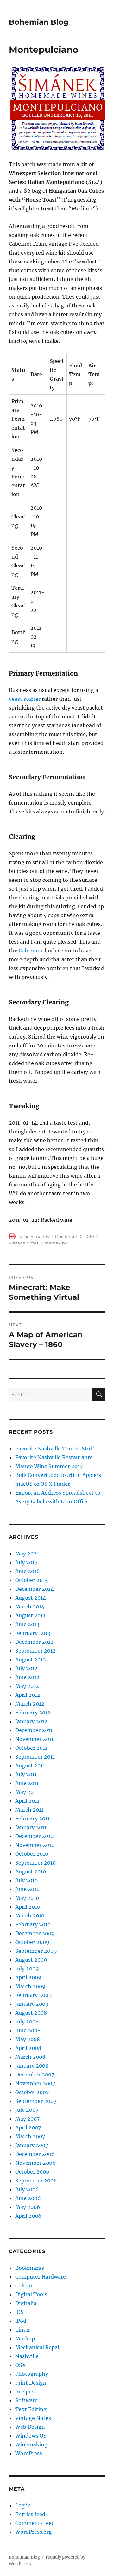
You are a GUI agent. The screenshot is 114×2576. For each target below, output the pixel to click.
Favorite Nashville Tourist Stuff (55, 1449)
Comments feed (35, 2523)
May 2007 (27, 2119)
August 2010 (31, 1871)
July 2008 (27, 2022)
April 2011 (27, 1801)
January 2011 (31, 1827)
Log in (23, 2505)
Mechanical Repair (38, 2347)
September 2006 (36, 2181)
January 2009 (32, 2004)
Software (26, 2400)
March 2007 (30, 2136)
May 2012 (27, 1686)
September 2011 (35, 1757)
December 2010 (34, 1836)
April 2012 (28, 1695)
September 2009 (36, 1951)
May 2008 (28, 2039)
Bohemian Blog (39, 22)
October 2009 (32, 1942)
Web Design (30, 2427)
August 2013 (30, 1615)
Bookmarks (30, 2268)
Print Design (31, 2383)
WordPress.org (34, 2532)
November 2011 (34, 1739)
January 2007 (32, 2145)
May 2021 (27, 1554)
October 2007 (32, 2092)
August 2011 (30, 1765)
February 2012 (33, 1712)
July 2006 (27, 2189)
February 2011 (32, 1818)
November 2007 (35, 2083)
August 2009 (31, 1960)
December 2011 (34, 1730)
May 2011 (27, 1792)
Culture (24, 2286)
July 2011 (26, 1774)
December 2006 (35, 2154)
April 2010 (28, 1907)
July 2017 (26, 1562)
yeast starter (25, 699)
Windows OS (31, 2436)
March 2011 (29, 1810)
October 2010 (32, 1854)
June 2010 (27, 1889)
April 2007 (28, 2128)
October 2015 (32, 1580)
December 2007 (35, 2075)
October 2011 (31, 1748)
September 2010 (35, 1863)
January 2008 (32, 2066)
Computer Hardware (41, 2277)
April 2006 (28, 2216)
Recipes (25, 2392)
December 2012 (34, 1642)
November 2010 (35, 1845)
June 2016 (28, 1571)
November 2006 (35, 2163)
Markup (25, 2339)
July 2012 (26, 1668)
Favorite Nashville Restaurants (54, 1457)
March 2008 (30, 2057)
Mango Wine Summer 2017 (49, 1466)
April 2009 (28, 1977)
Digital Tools (31, 2294)
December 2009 (35, 1933)
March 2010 (30, 1916)
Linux (22, 2330)
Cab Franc (31, 951)
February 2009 (34, 1995)
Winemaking (54, 1243)
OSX (20, 2365)
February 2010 (33, 1924)
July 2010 (26, 1880)
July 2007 (27, 2110)
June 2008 (28, 2030)
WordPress (29, 2453)
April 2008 (28, 2048)
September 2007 (36, 2101)
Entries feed (30, 2514)
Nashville (27, 2356)
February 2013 (33, 1633)
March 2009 (30, 1986)
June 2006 (28, 2198)
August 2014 (31, 1598)
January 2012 (31, 1721)
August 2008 (31, 2013)
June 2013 (27, 1624)
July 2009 (27, 1969)
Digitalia (26, 2303)
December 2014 (34, 1589)
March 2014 (30, 1607)
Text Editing (31, 2409)
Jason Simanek (34, 1236)
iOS (19, 2312)
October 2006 (32, 2172)
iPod (21, 2321)
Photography (32, 2374)
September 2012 (35, 1651)
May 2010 (27, 1898)
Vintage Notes (24, 1243)
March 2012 (30, 1704)
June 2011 (27, 1783)
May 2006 (28, 2207)
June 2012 (27, 1677)
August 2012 (31, 1660)
